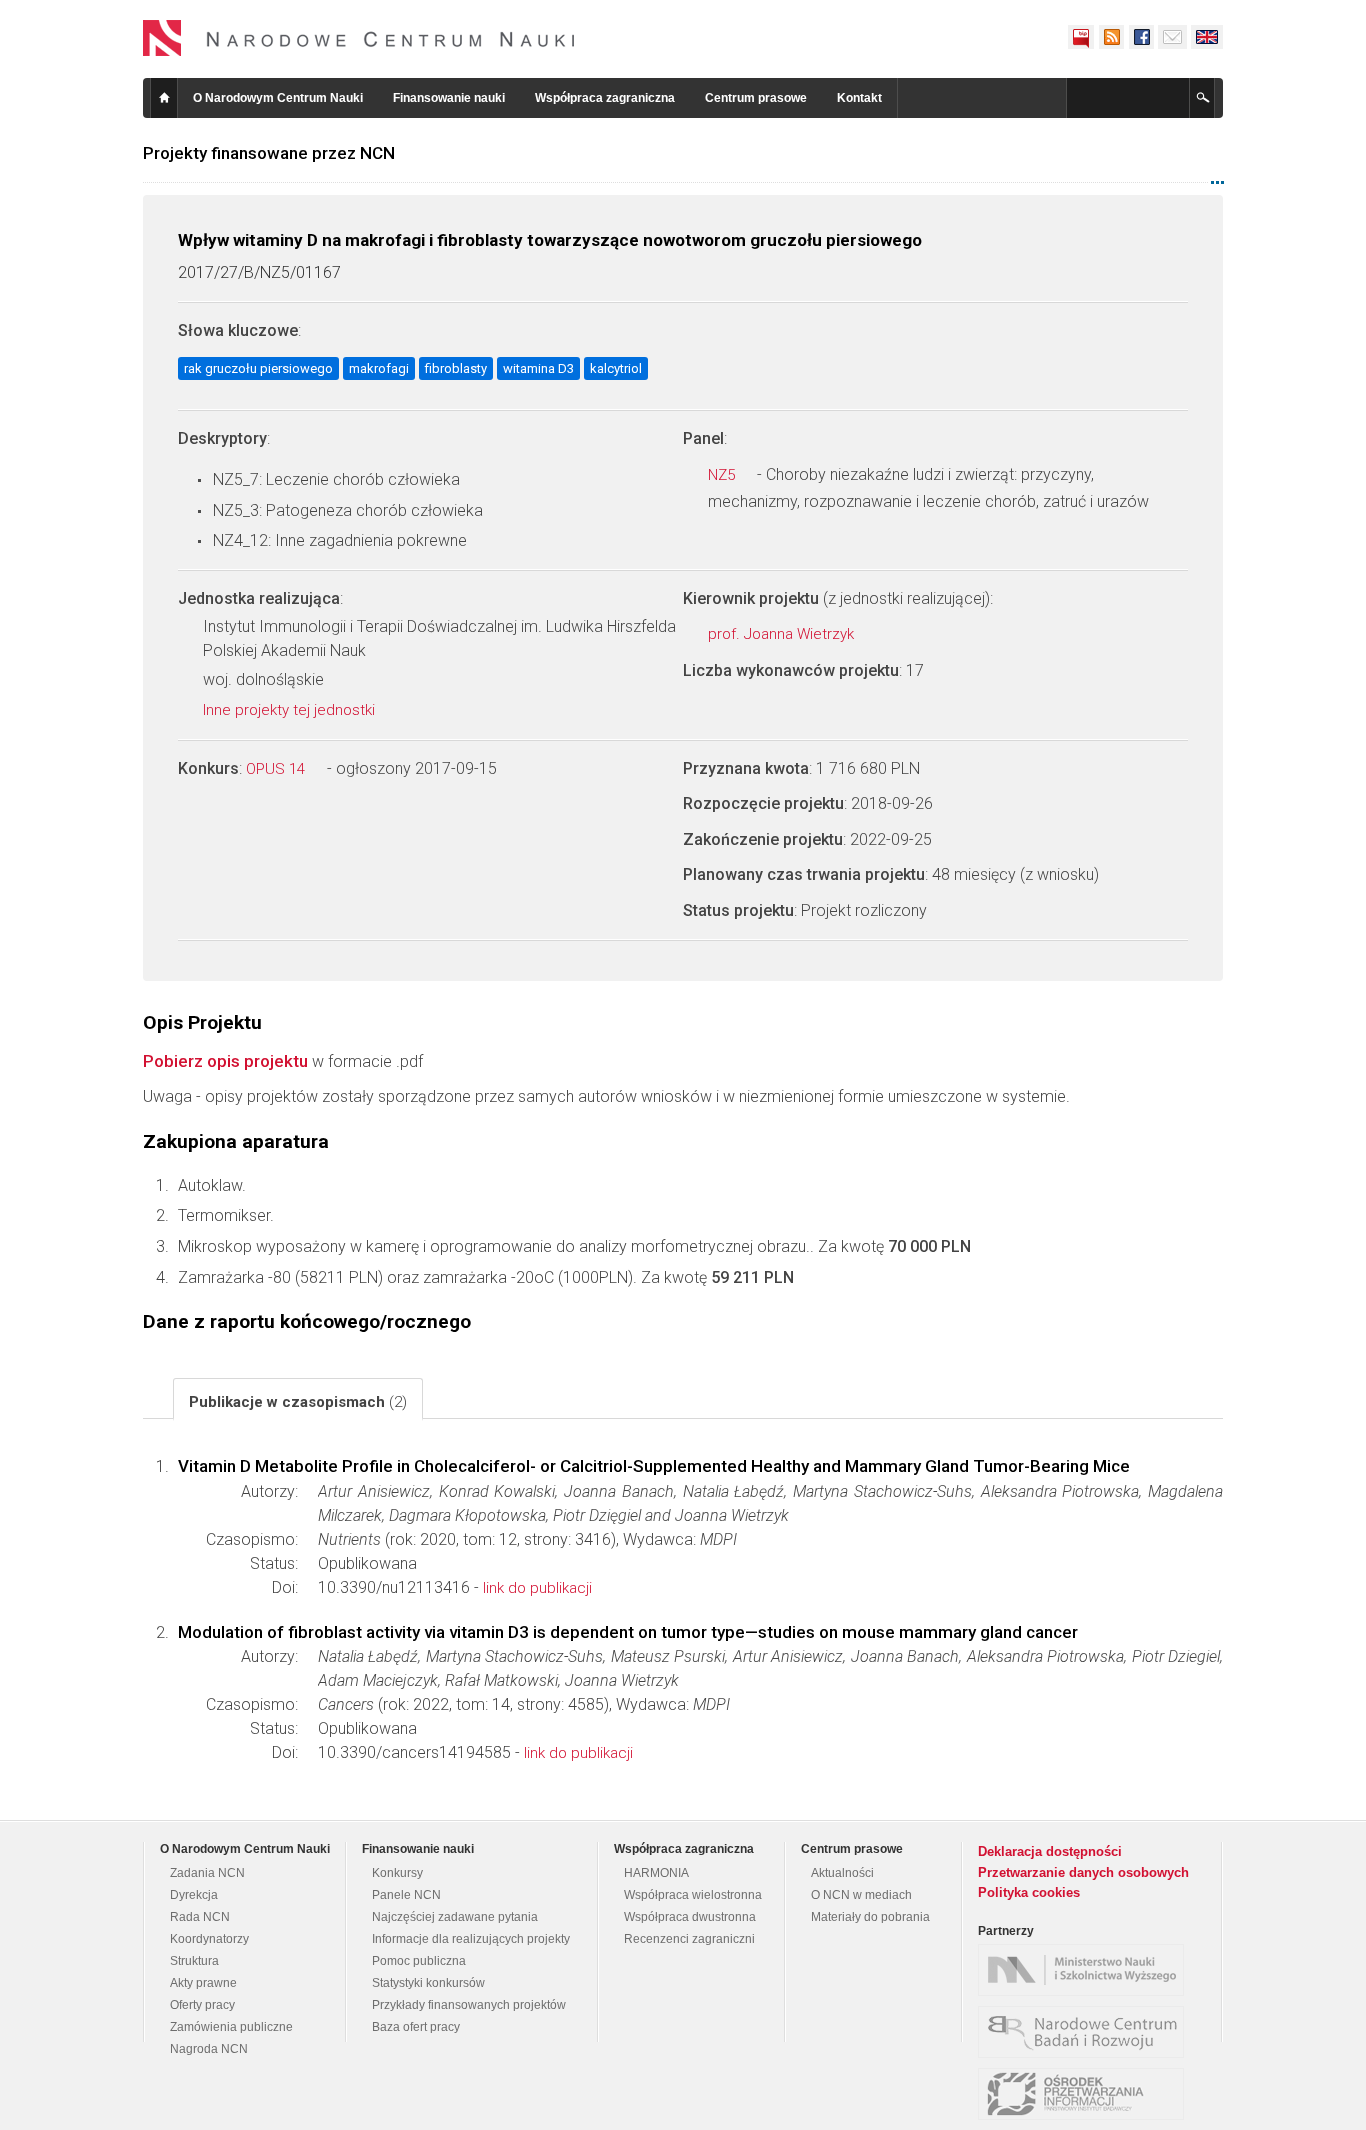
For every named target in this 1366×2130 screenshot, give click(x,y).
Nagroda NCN (209, 2049)
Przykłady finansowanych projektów (469, 2005)
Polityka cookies (1029, 1892)
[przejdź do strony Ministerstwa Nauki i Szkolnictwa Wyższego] (1086, 1970)
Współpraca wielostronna (693, 1895)
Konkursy (397, 1873)
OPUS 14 (277, 769)
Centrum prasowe (756, 98)
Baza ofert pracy (416, 2027)
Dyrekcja (194, 1895)
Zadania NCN (207, 1873)
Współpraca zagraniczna (605, 98)
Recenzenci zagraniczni (689, 1939)
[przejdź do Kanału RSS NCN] (1111, 37)
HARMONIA (656, 1873)
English (1207, 37)
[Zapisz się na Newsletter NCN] (1172, 37)
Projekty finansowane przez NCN (269, 153)
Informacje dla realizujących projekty (471, 1939)
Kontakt (859, 98)
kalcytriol (616, 368)
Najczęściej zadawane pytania (455, 1917)
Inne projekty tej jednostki (291, 710)
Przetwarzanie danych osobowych (1083, 1872)
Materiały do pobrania (870, 1917)
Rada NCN (200, 1917)
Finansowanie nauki (449, 98)
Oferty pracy (202, 2005)
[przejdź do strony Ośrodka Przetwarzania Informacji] (1086, 2094)
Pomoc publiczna (419, 1961)
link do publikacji (537, 1588)
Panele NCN (406, 1895)
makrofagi (379, 368)
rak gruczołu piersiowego (258, 368)
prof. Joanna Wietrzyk (783, 634)
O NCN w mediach (861, 1895)
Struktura (194, 1961)
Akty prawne (203, 1983)
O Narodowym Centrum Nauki (278, 98)
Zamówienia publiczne (231, 2027)
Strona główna (164, 98)
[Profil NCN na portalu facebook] (1141, 37)
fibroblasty (456, 368)
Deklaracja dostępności (1050, 1851)
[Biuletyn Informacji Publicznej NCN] (1081, 37)
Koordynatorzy (209, 1939)
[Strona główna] (359, 38)
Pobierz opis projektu (225, 1061)
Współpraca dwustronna (690, 1917)
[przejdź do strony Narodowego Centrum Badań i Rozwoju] (1086, 2032)
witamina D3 (538, 368)
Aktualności (842, 1873)
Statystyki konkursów (428, 1983)
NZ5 (723, 475)
